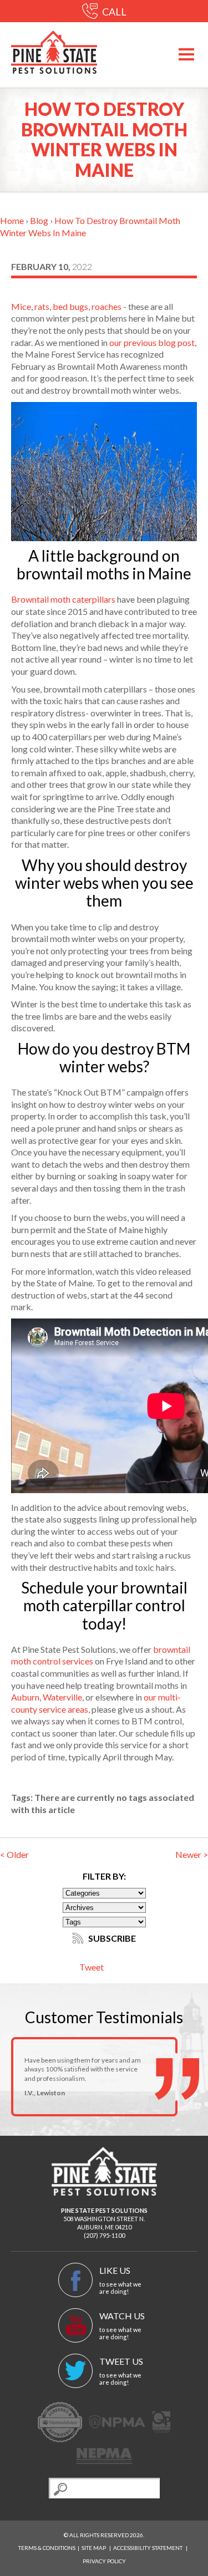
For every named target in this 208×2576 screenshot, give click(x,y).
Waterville (62, 1697)
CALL (113, 12)
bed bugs (70, 306)
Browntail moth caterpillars (63, 599)
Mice (21, 306)
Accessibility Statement (148, 2548)
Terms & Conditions (47, 2548)
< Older (14, 1854)
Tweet (92, 1967)
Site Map (94, 2548)
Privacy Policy (104, 2561)
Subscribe (111, 1938)
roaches (106, 306)
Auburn (25, 1697)
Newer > (192, 1854)
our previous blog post (152, 342)
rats (42, 306)
